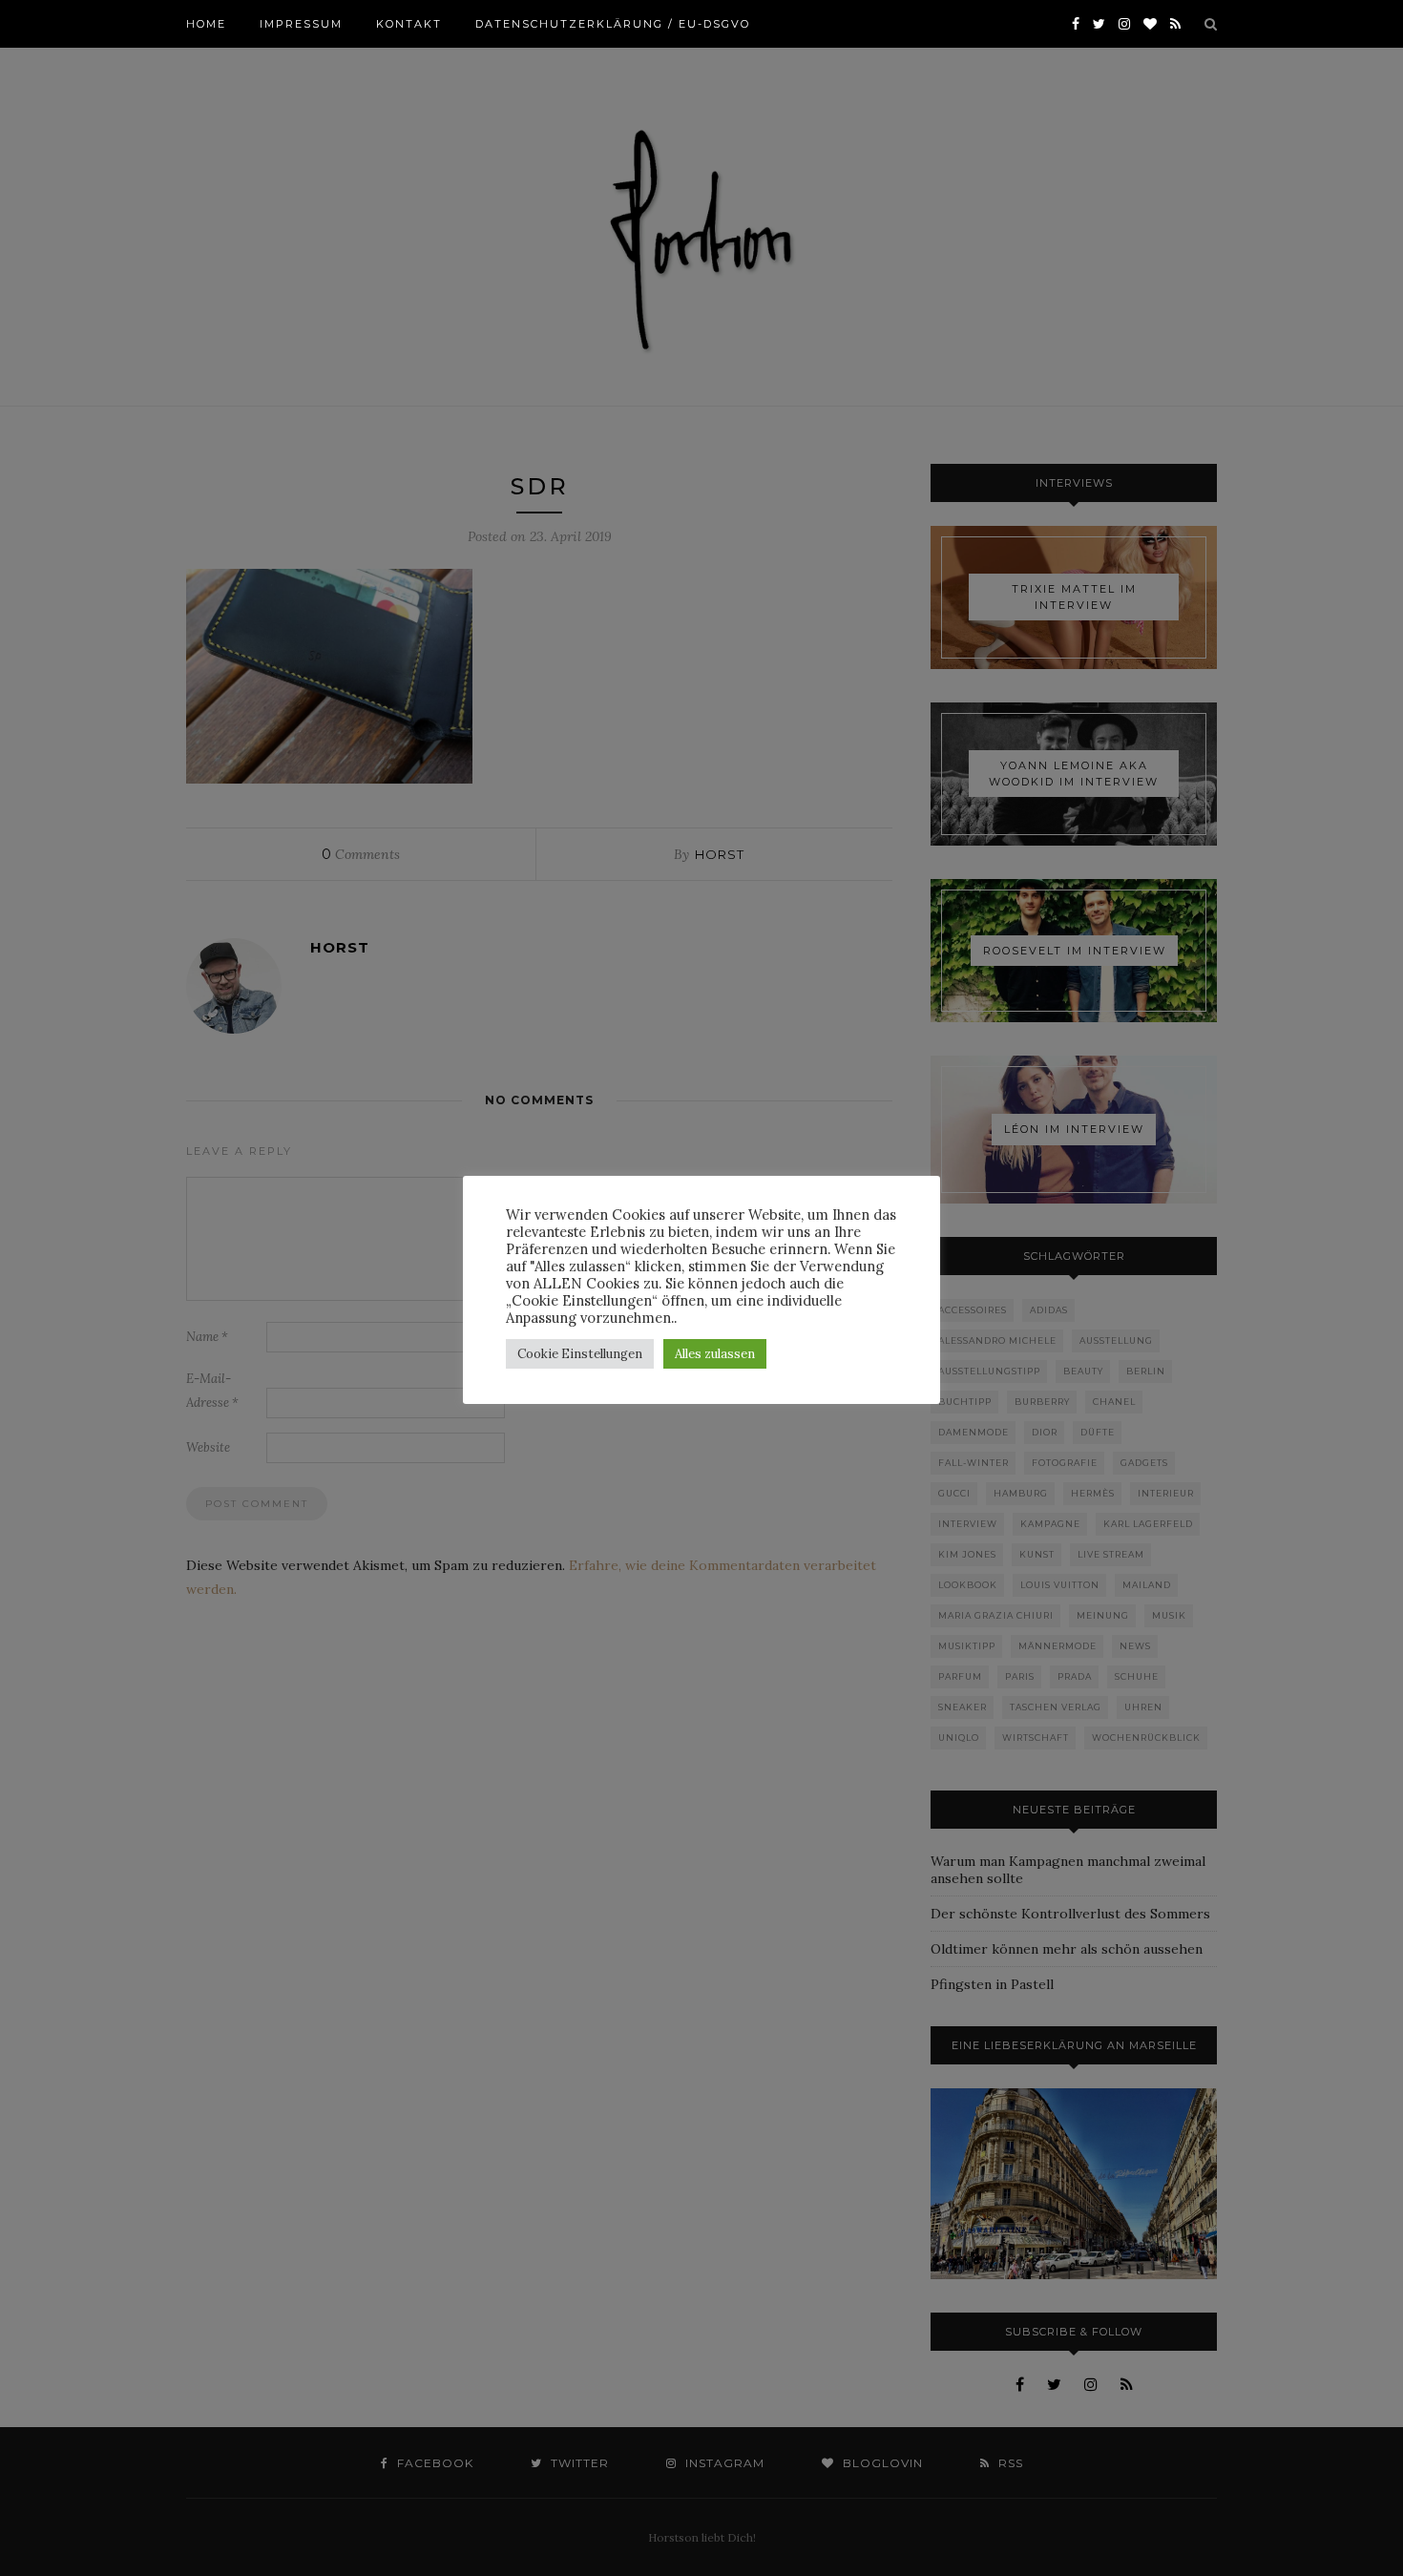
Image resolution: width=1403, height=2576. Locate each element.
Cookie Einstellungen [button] (580, 1354)
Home (206, 24)
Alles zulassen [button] (715, 1354)
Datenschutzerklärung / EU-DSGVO (613, 24)
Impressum (301, 24)
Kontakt (409, 24)
